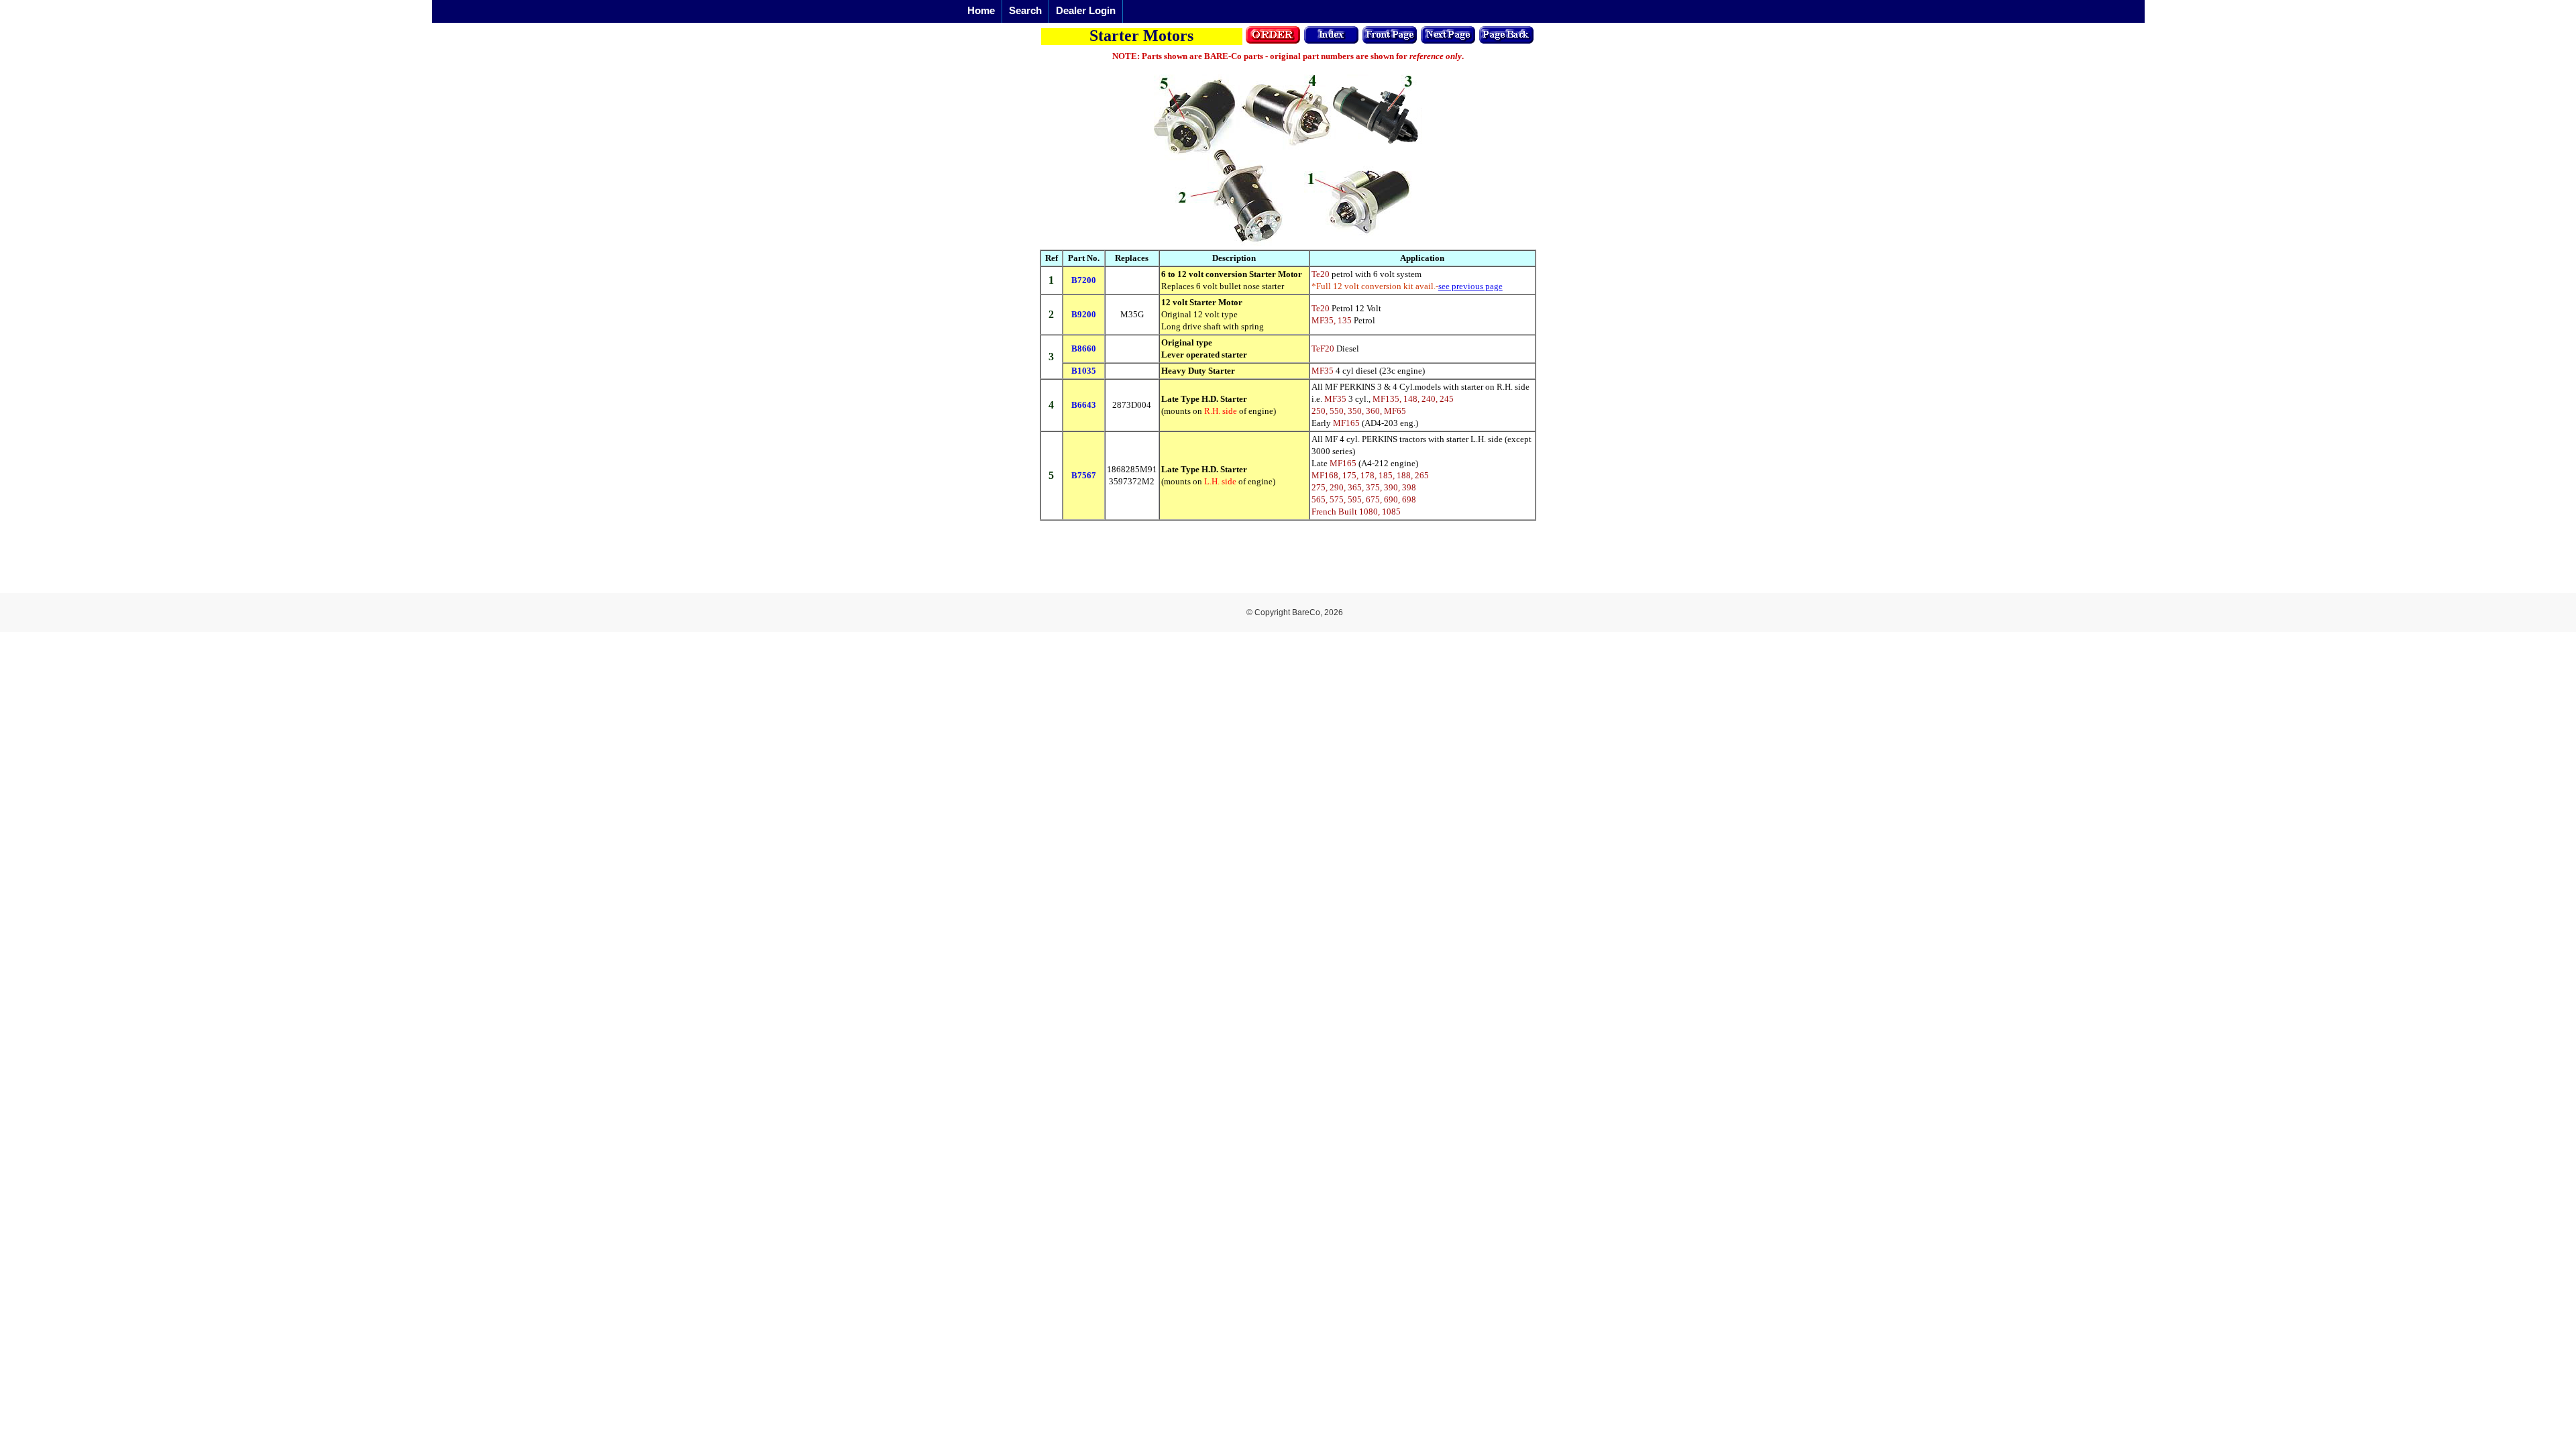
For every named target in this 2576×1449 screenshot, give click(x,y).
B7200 (1084, 280)
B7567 (1084, 475)
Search (1025, 10)
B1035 (1084, 371)
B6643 (1084, 405)
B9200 (1084, 314)
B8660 (1084, 348)
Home (981, 10)
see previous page (1470, 286)
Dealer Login (1086, 10)
